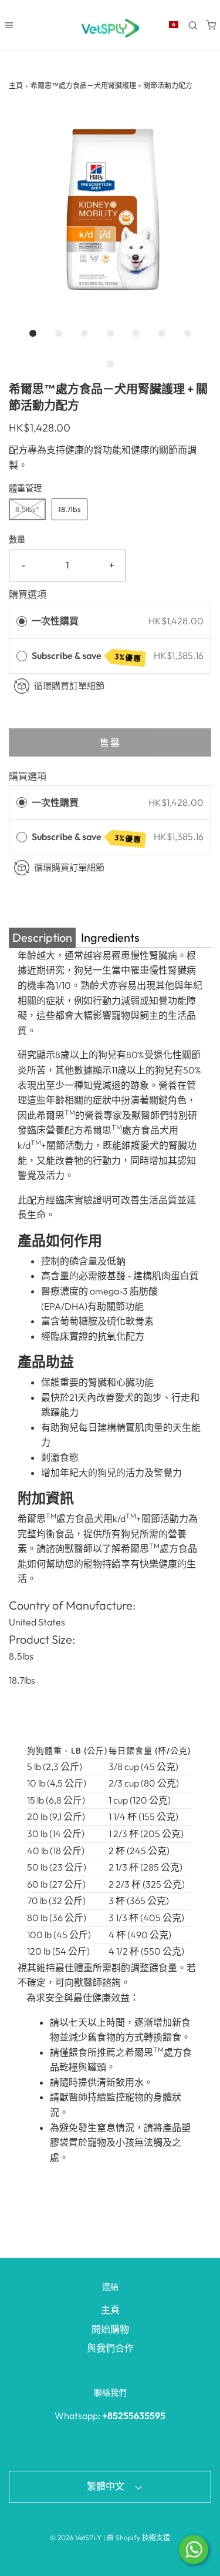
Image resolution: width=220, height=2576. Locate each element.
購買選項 (28, 594)
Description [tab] (42, 937)
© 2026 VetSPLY (76, 2537)
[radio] (22, 621)
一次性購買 (55, 621)
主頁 (16, 86)
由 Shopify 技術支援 (138, 2537)
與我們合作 (110, 2348)
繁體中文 (106, 2486)
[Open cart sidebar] (211, 25)
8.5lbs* (27, 509)
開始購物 (110, 2329)
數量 (17, 540)
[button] (110, 210)
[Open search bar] (193, 25)
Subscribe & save (87, 656)
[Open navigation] (9, 25)
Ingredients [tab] (110, 937)
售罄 (110, 742)
